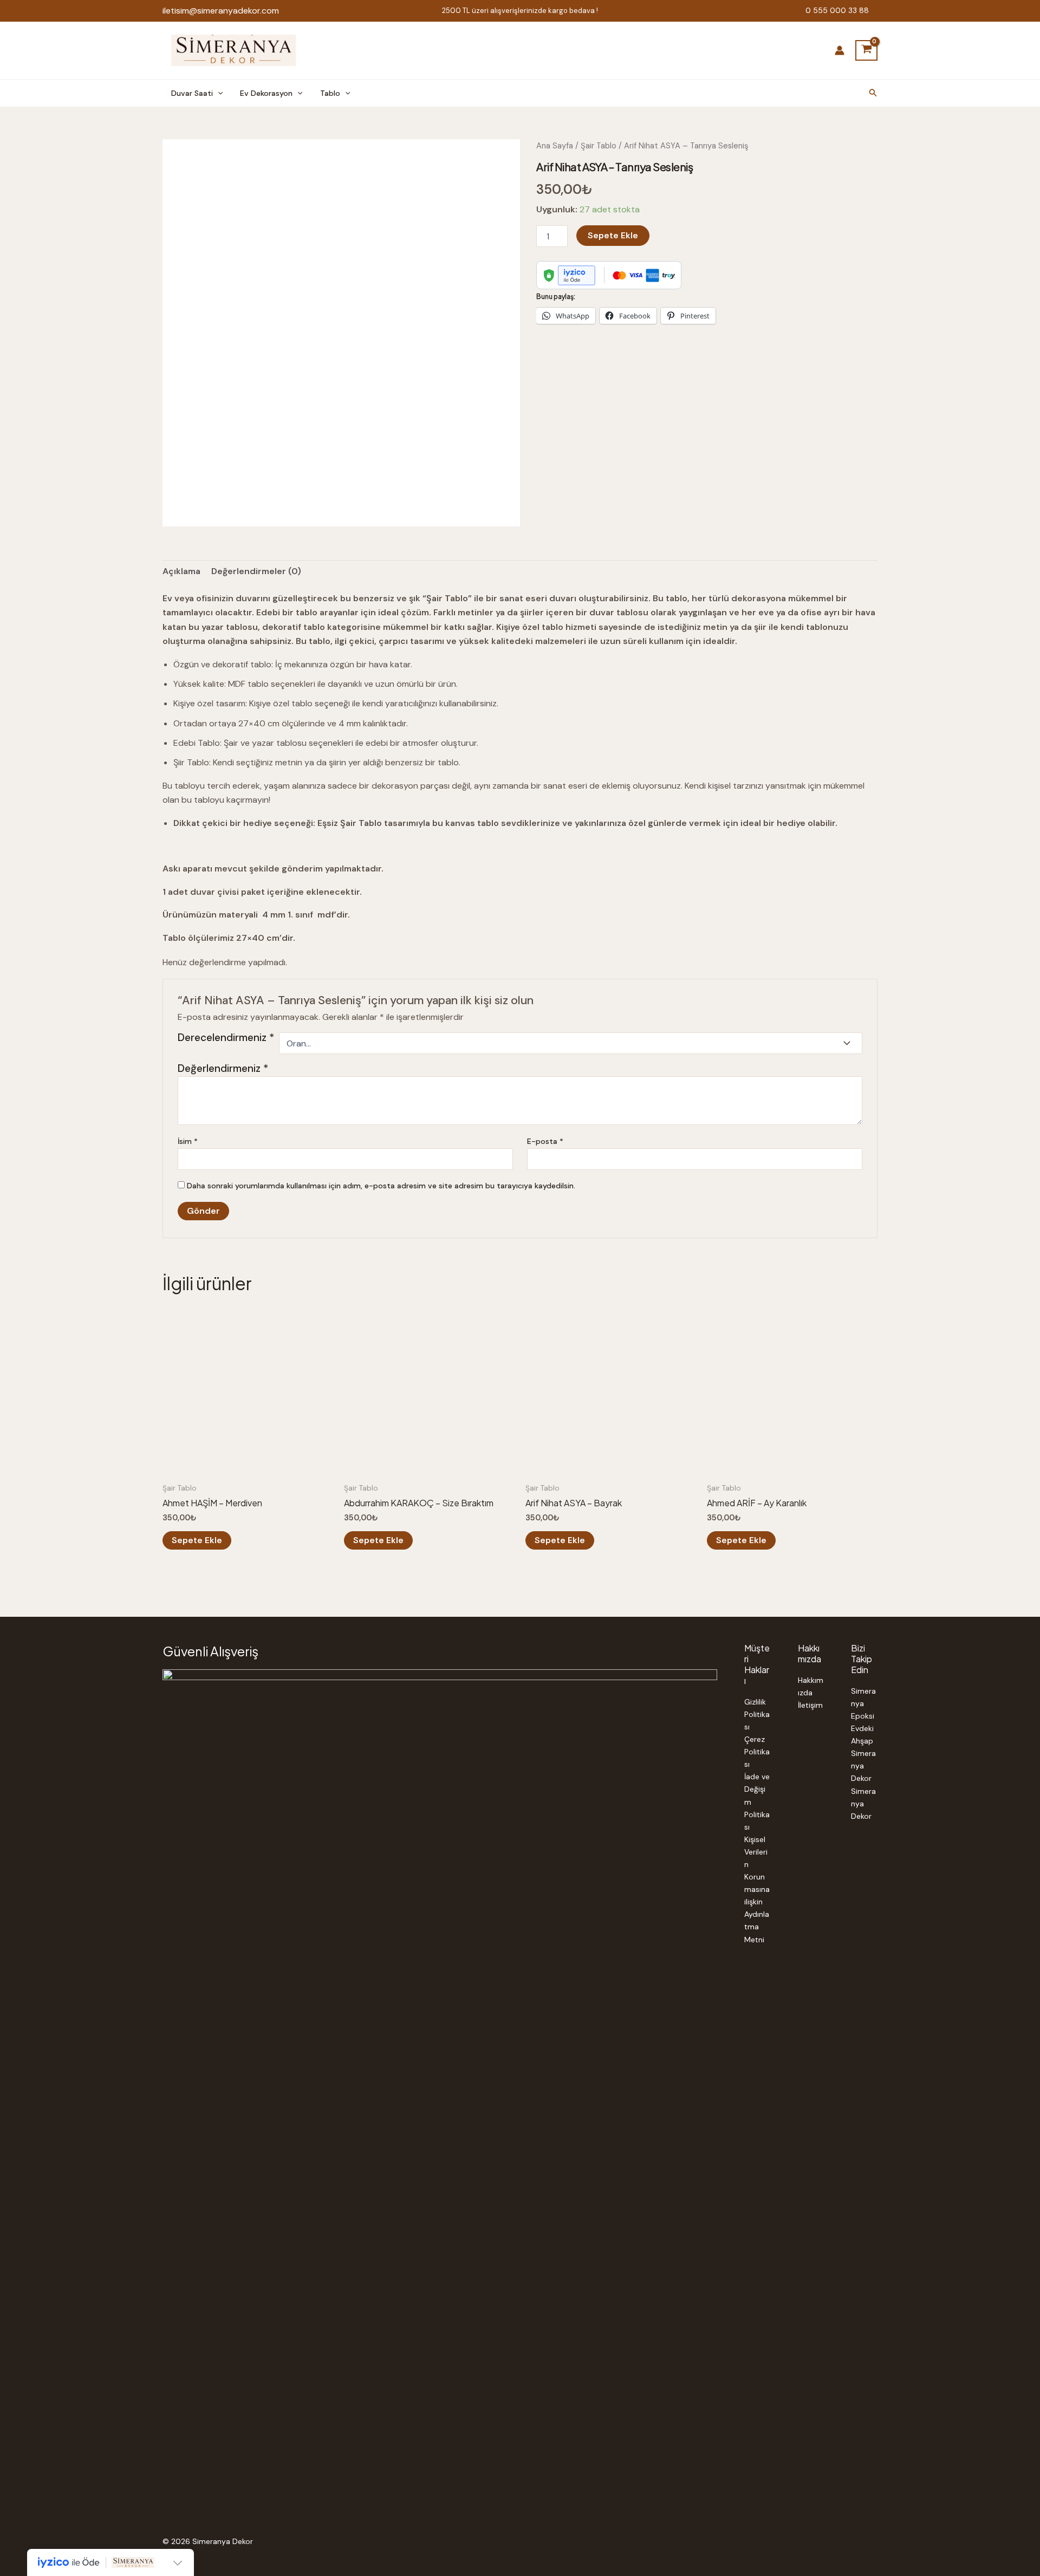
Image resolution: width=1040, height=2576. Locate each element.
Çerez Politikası (757, 1752)
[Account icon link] (840, 50)
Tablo (330, 93)
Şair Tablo (599, 146)
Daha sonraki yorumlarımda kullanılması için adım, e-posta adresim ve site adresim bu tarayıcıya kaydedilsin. (381, 1186)
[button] (218, 93)
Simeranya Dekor (863, 1766)
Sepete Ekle (613, 235)
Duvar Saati (192, 93)
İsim (188, 1141)
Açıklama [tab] (181, 571)
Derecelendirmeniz (226, 1038)
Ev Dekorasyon (266, 93)
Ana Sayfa (555, 146)
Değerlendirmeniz (223, 1068)
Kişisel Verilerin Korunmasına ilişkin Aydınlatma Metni (757, 1889)
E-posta (545, 1141)
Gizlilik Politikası (757, 1714)
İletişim (810, 1705)
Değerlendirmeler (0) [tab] (256, 571)
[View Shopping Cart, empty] (866, 50)
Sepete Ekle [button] (197, 1540)
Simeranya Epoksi (863, 1703)
